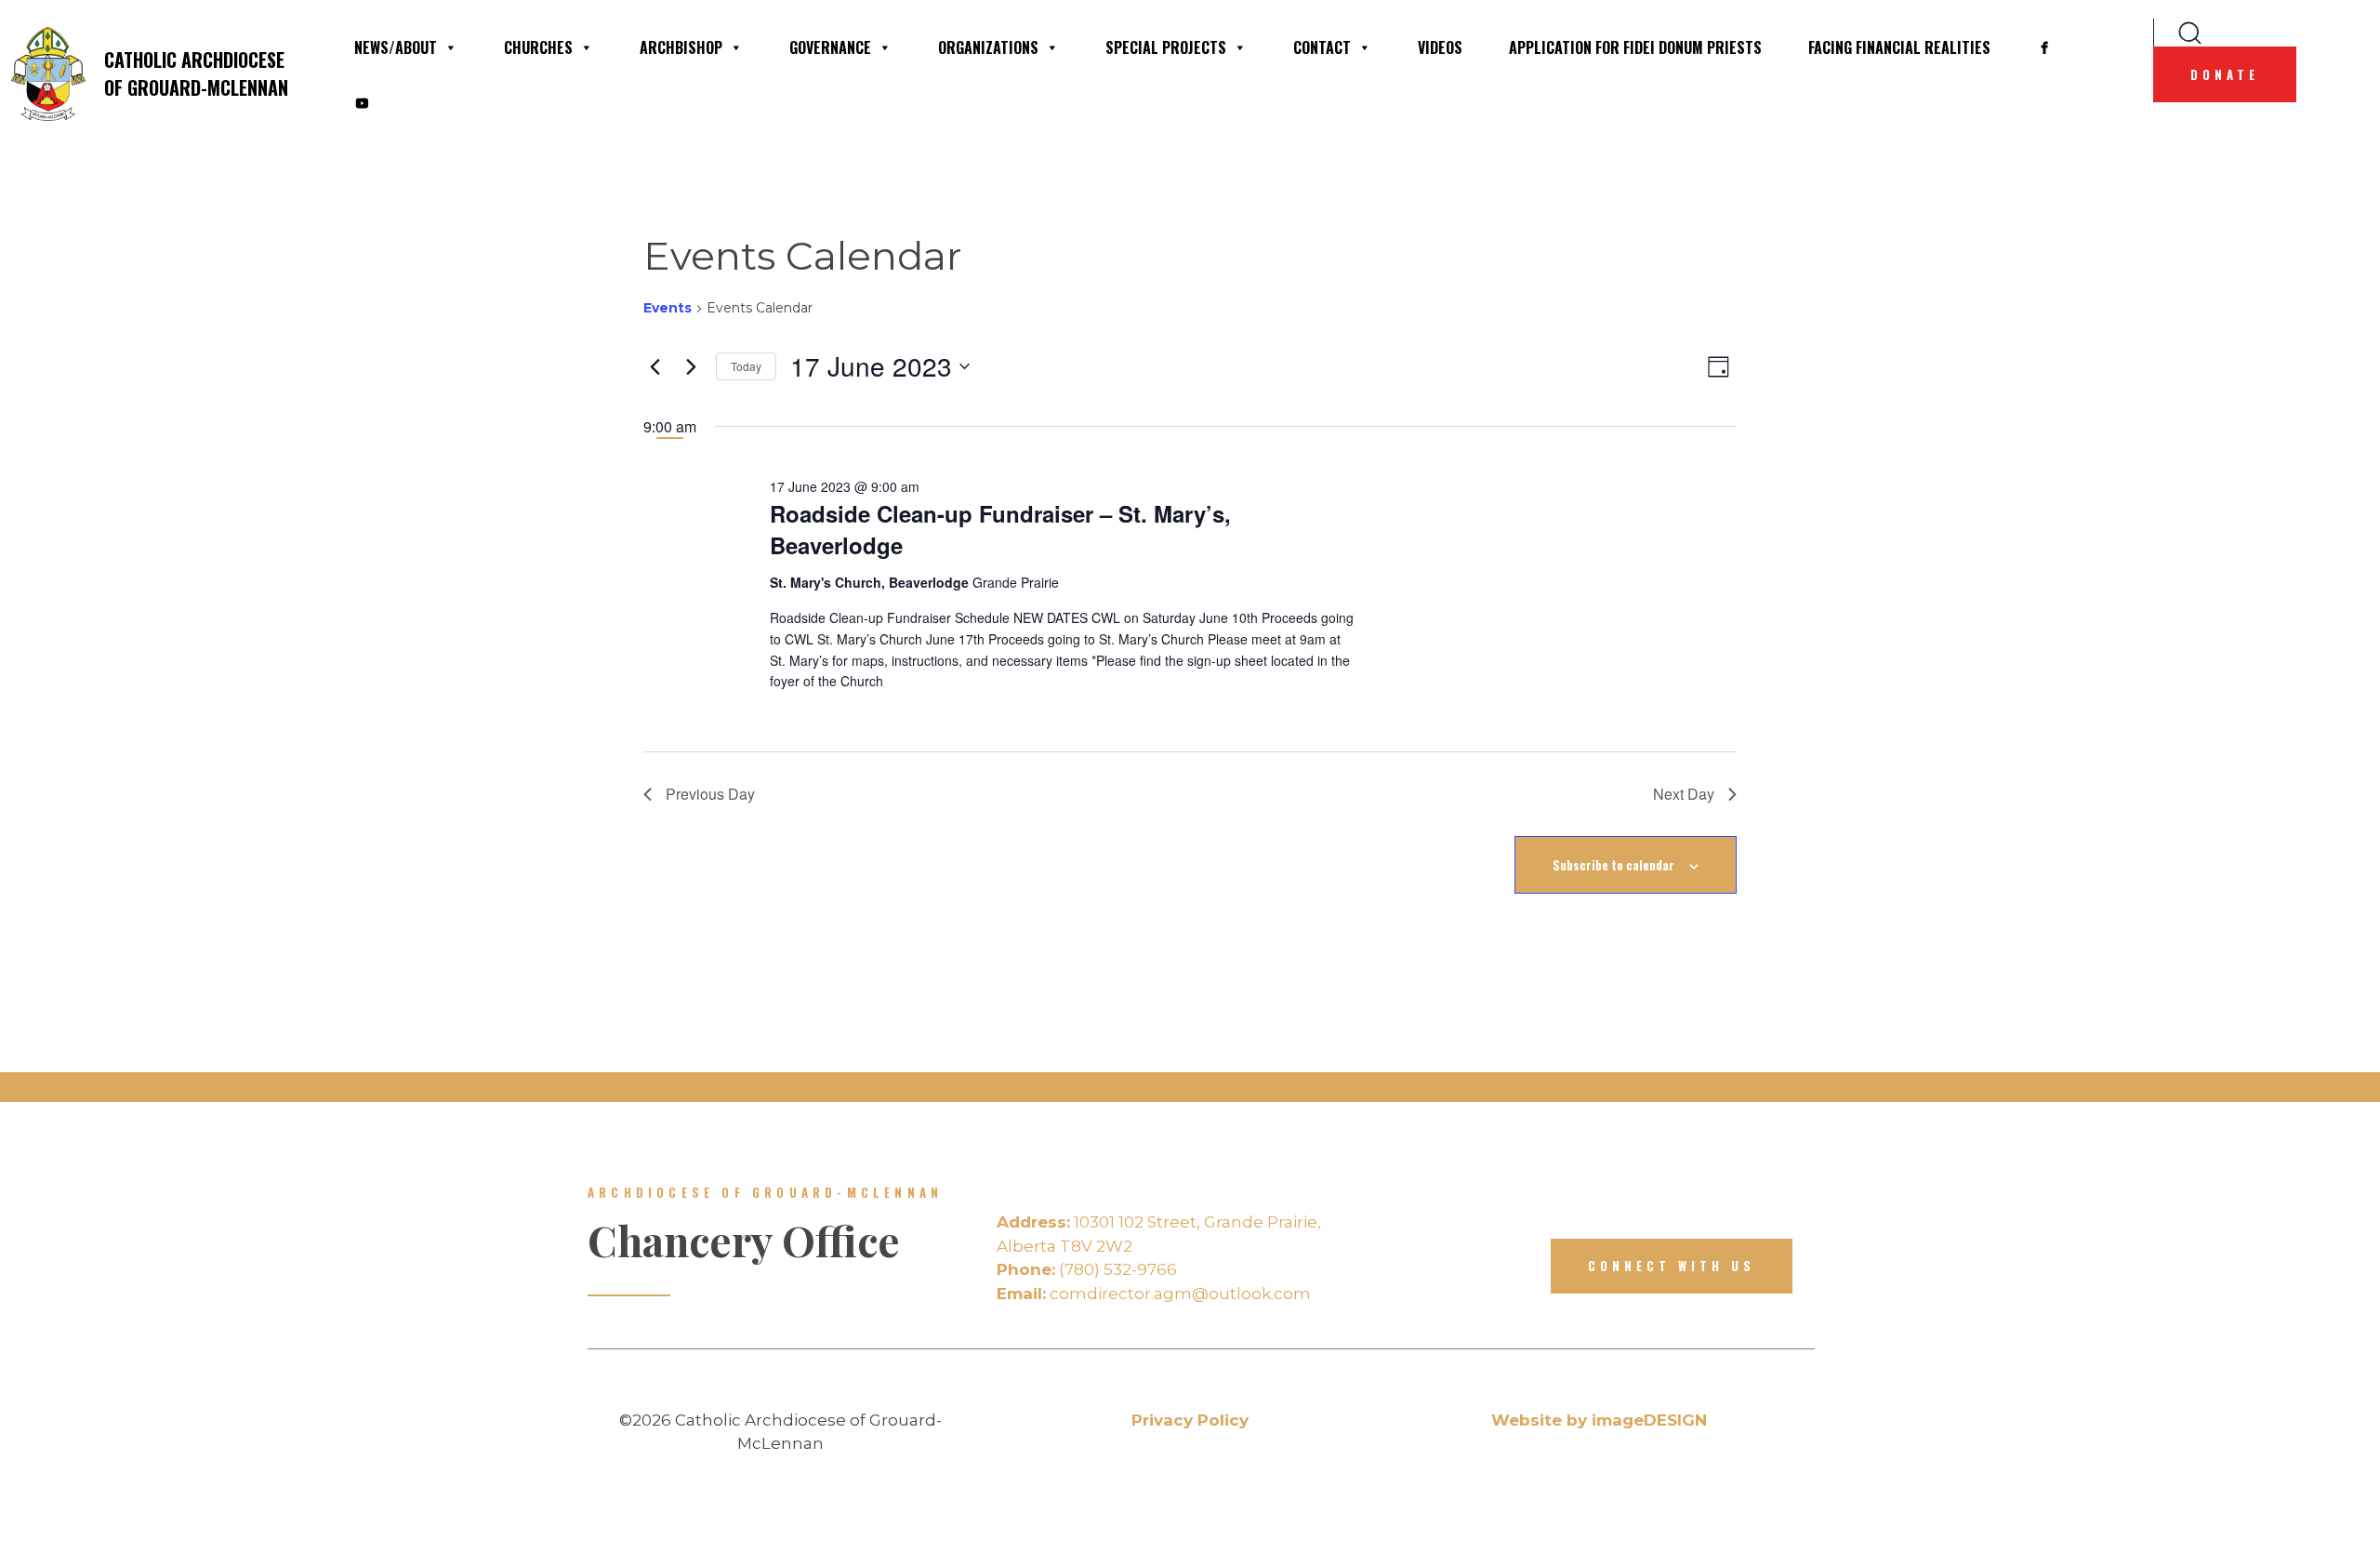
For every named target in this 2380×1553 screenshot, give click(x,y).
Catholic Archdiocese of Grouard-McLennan (196, 73)
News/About (396, 47)
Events (668, 308)
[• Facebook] (2044, 47)
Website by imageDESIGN (1599, 1420)
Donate (2225, 74)
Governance (830, 47)
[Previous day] (654, 366)
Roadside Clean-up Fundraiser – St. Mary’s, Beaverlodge (1000, 529)
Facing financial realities (1899, 47)
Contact (1322, 47)
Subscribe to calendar (1613, 865)
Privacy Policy (1190, 1420)
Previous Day (710, 794)
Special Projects (1166, 47)
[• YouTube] (362, 103)
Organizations (988, 47)
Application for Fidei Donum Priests (1635, 47)
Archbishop (681, 47)
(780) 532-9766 (1087, 1269)
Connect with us (1672, 1266)
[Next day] (691, 366)
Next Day (1684, 794)
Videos (1440, 47)
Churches (538, 47)
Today (746, 366)
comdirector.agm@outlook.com (1154, 1294)
